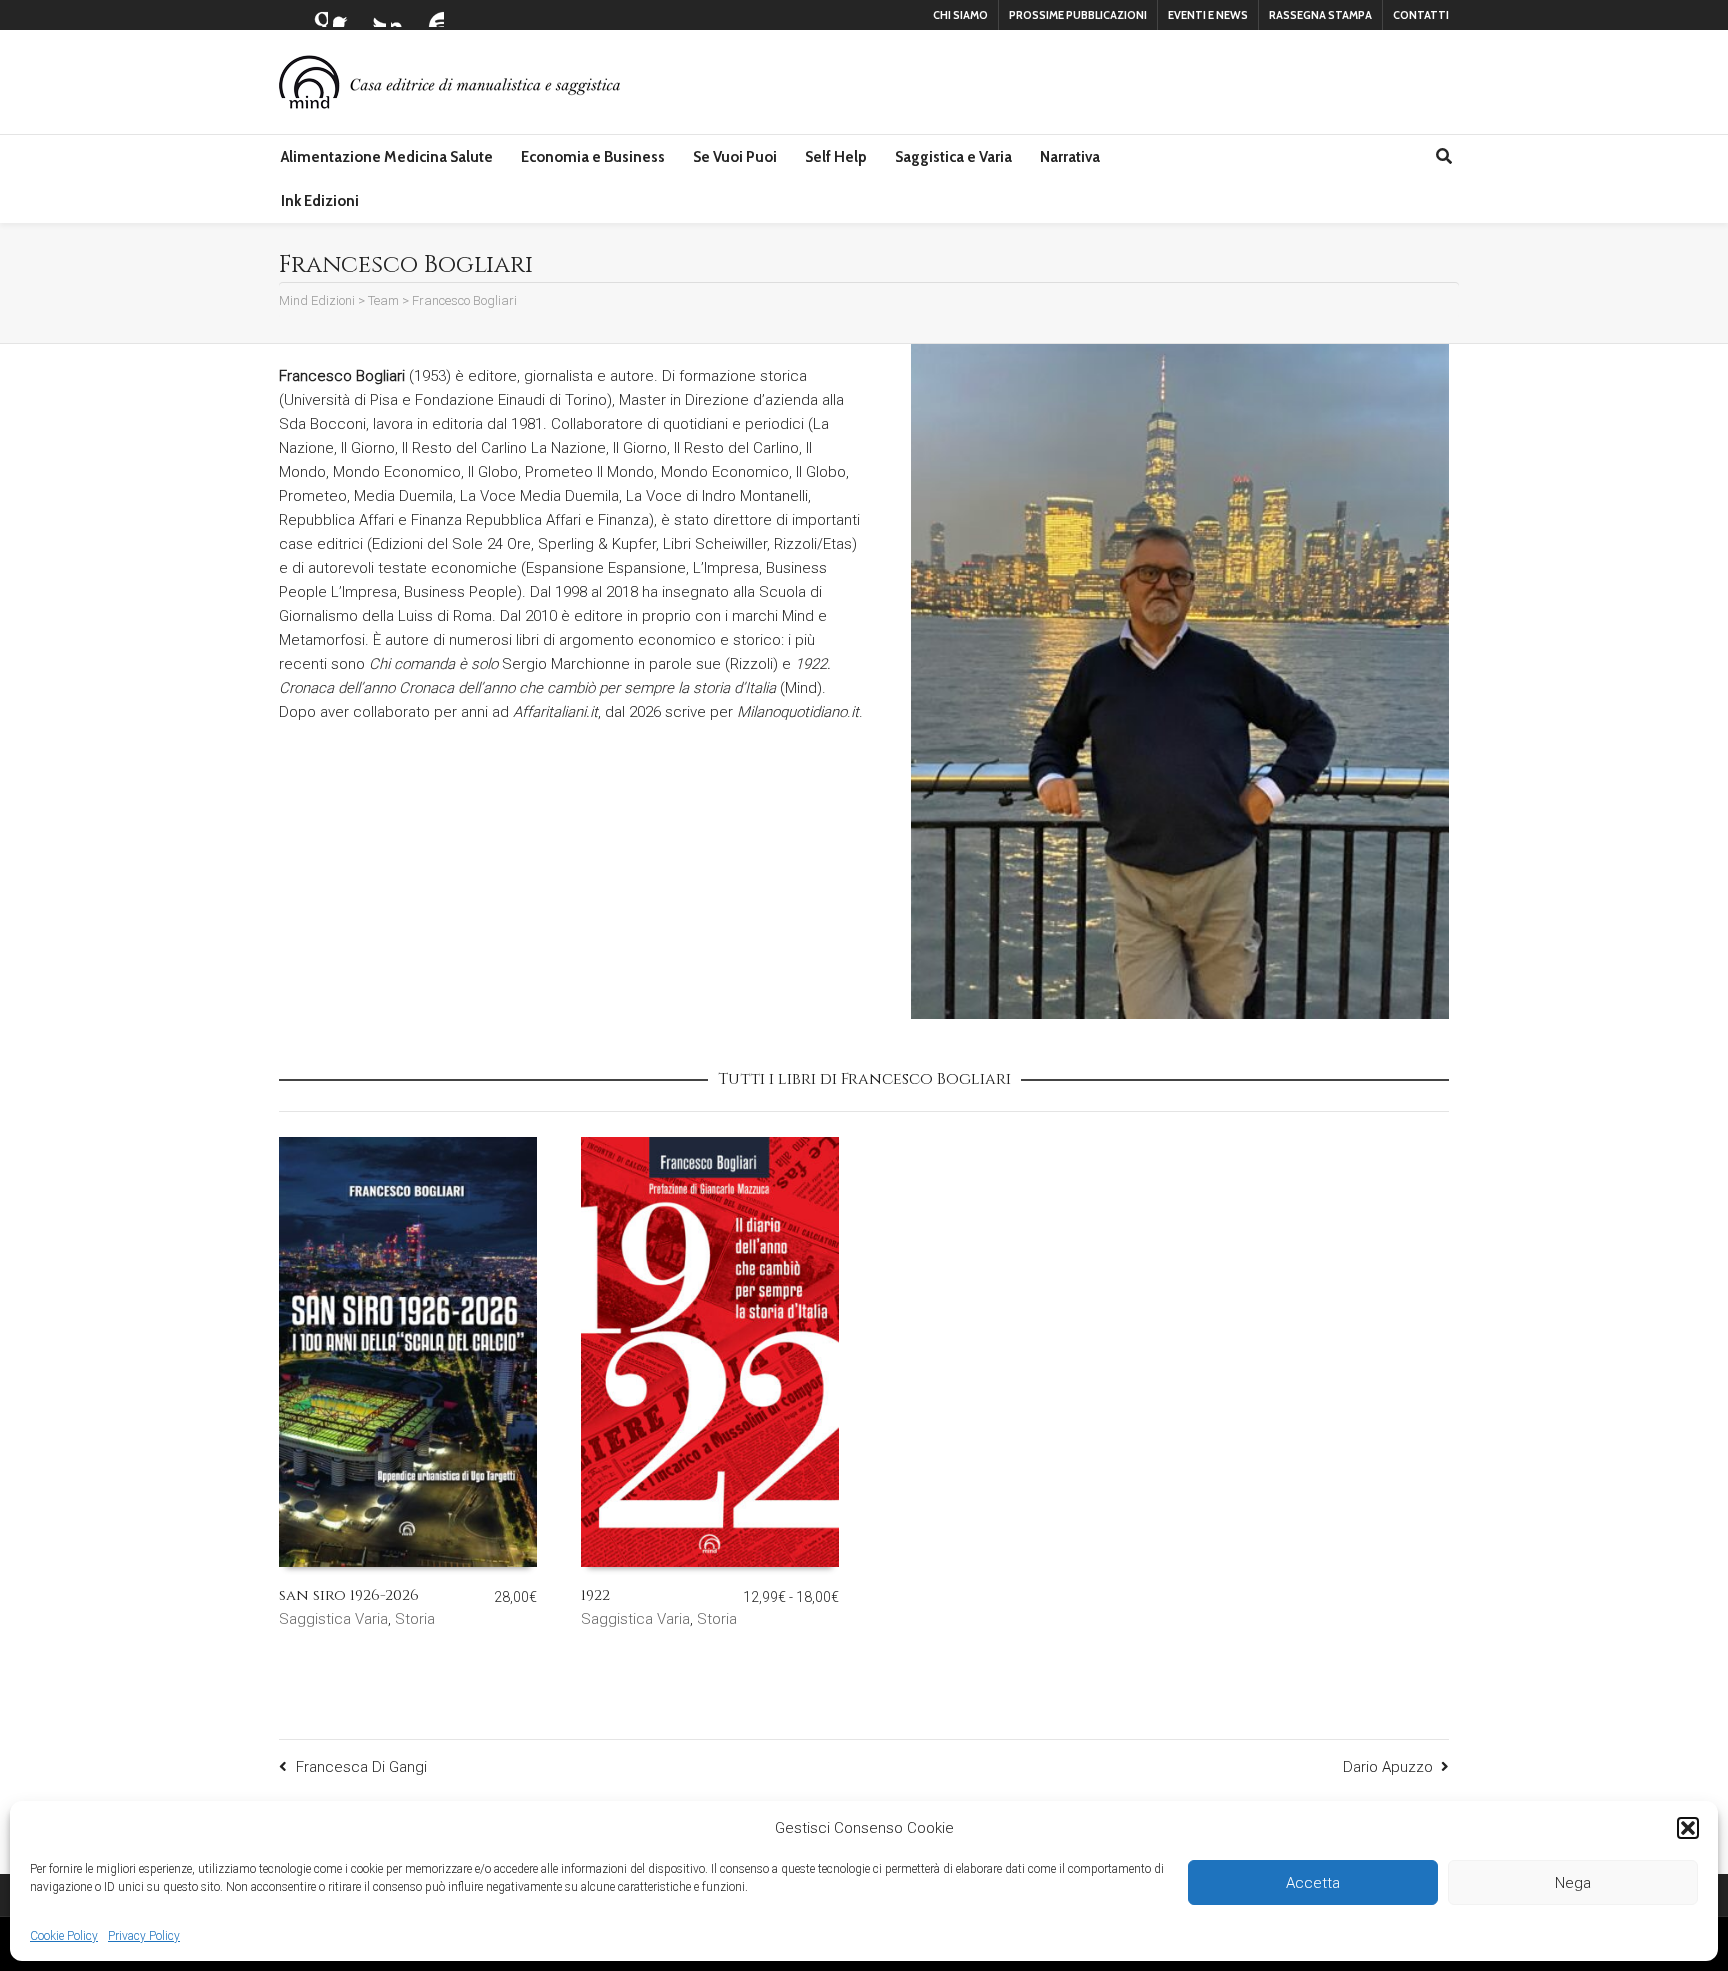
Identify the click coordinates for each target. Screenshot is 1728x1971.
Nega (1573, 1883)
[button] (1688, 1828)
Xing (316, 15)
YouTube (432, 15)
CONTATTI (1421, 15)
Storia (415, 1619)
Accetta (1313, 1883)
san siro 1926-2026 (349, 1595)
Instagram (403, 15)
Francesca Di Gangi (361, 1767)
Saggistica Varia (333, 1619)
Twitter (374, 15)
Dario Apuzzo (1388, 1767)
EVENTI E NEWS (1208, 15)
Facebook (345, 15)
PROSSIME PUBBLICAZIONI (1078, 15)
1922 (595, 1595)
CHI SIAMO (960, 15)
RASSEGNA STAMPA (1320, 15)
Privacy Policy (144, 1936)
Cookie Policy (64, 1936)
